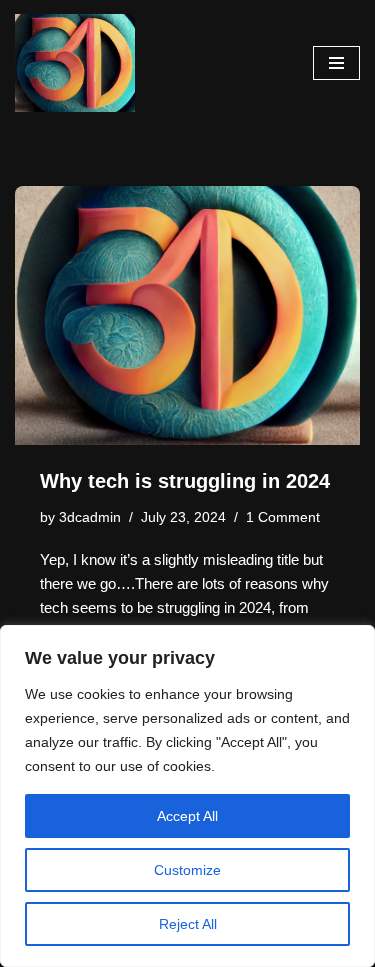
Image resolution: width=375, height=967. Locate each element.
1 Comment (283, 517)
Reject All (188, 924)
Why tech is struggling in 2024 (185, 481)
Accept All (187, 816)
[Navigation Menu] (336, 63)
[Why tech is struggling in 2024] (187, 315)
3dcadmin (90, 517)
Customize (187, 870)
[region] (187, 796)
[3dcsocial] (75, 63)
